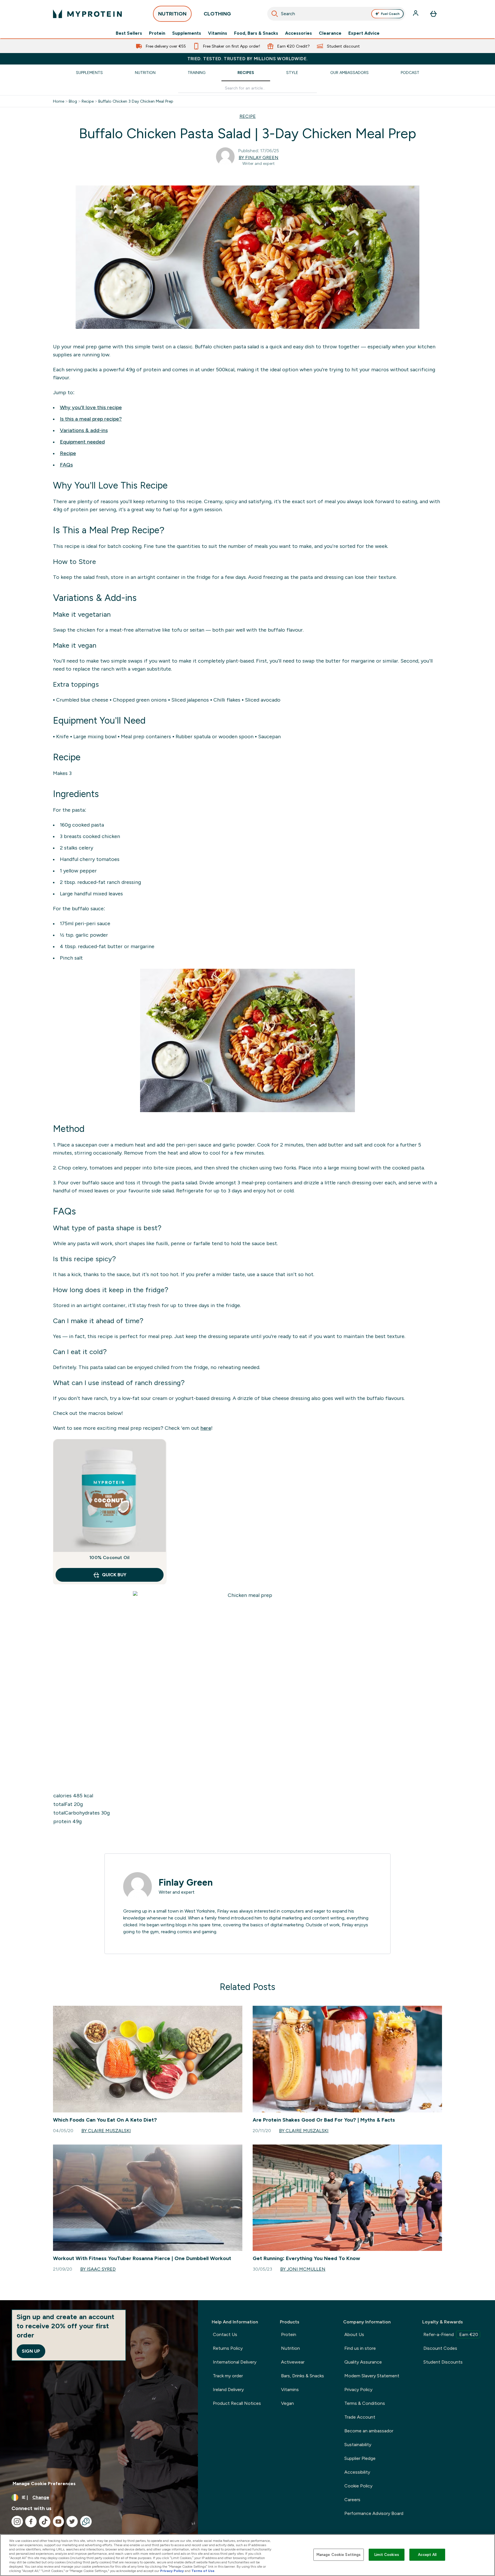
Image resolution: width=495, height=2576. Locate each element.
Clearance (330, 33)
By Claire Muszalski (106, 2131)
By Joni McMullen (303, 2269)
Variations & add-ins (84, 430)
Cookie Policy (358, 2486)
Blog (73, 101)
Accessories (298, 33)
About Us (354, 2334)
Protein (157, 33)
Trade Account (360, 2417)
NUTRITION (172, 14)
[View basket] (433, 14)
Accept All (427, 2555)
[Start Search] (275, 14)
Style (292, 73)
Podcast (410, 73)
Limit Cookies (387, 2555)
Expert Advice (364, 33)
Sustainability (358, 2445)
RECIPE (248, 116)
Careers (352, 2500)
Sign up (31, 2351)
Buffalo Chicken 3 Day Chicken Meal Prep (136, 101)
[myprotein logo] (87, 14)
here (206, 1428)
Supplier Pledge (360, 2458)
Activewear (293, 2362)
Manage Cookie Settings (339, 2555)
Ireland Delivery (228, 2390)
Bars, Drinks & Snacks (302, 2376)
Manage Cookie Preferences (44, 2484)
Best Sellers (129, 33)
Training (197, 73)
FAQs (66, 465)
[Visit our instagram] (17, 2522)
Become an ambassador (369, 2431)
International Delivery (235, 2362)
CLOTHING (217, 14)
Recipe (88, 101)
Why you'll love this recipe (91, 407)
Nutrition (145, 73)
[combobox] (336, 14)
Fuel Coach (390, 14)
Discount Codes (440, 2348)
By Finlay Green (259, 158)
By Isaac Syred (98, 2269)
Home (59, 101)
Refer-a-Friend (451, 2334)
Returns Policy (228, 2348)
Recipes (246, 73)
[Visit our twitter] (72, 2522)
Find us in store (360, 2348)
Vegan (287, 2403)
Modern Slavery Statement (372, 2376)
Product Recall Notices (237, 2403)
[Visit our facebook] (31, 2522)
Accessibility (357, 2472)
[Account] (416, 14)
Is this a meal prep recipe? (91, 419)
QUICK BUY (114, 1575)
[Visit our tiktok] (45, 2522)
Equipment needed (82, 442)
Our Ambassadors (349, 73)
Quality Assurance (363, 2362)
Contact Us (225, 2334)
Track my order (228, 2376)
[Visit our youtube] (58, 2522)
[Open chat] (86, 2522)
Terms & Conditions (365, 2403)
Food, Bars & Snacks (256, 33)
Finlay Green (186, 1882)
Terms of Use (203, 2571)
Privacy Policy (358, 2390)
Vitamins (218, 33)
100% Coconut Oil (109, 1557)
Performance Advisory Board (374, 2513)
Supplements (187, 33)
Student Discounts (443, 2362)
